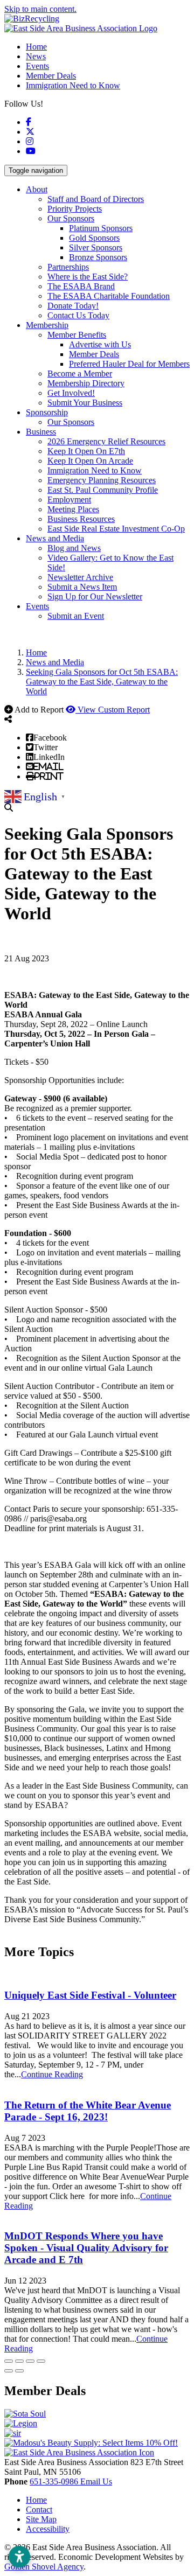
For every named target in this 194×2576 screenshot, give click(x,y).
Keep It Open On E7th (86, 451)
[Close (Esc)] (9, 2361)
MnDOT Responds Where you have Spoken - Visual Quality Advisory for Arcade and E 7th (86, 2248)
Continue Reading (52, 2074)
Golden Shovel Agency (44, 2567)
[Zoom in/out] (41, 2361)
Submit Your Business (85, 403)
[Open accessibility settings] (19, 2557)
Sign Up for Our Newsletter (95, 596)
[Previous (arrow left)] (9, 2371)
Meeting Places (73, 509)
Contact (39, 2509)
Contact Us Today (78, 315)
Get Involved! (71, 393)
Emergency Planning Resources (102, 480)
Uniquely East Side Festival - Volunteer (90, 1995)
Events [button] (37, 606)
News (36, 56)
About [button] (37, 189)
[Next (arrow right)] (19, 2371)
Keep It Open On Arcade (90, 461)
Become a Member (80, 374)
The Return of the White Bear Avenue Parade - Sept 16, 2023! (88, 2111)
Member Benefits (77, 335)
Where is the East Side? (88, 277)
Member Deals (51, 76)
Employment (69, 500)
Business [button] (41, 432)
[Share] (19, 2361)
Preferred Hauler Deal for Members (129, 364)
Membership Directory (86, 383)
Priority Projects (75, 209)
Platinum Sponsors (101, 228)
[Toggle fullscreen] (30, 2361)
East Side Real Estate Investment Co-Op (116, 529)
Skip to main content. (40, 9)
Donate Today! (73, 306)
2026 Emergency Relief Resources (106, 441)
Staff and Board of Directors (96, 199)
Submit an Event (76, 616)
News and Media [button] (55, 538)
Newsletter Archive (80, 577)
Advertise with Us (100, 344)
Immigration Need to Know (73, 85)
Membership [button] (47, 325)
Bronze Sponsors (98, 257)
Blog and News (74, 548)
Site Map (41, 2519)
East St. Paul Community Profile (103, 490)
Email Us (96, 2481)
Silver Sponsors (96, 247)
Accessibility (48, 2529)
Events (37, 66)
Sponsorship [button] (47, 412)
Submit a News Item (82, 587)
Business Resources (81, 519)
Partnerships (68, 267)
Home (36, 47)
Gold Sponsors (94, 238)
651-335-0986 (55, 2481)
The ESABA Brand (81, 286)
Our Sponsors (71, 218)
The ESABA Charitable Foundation (109, 296)
